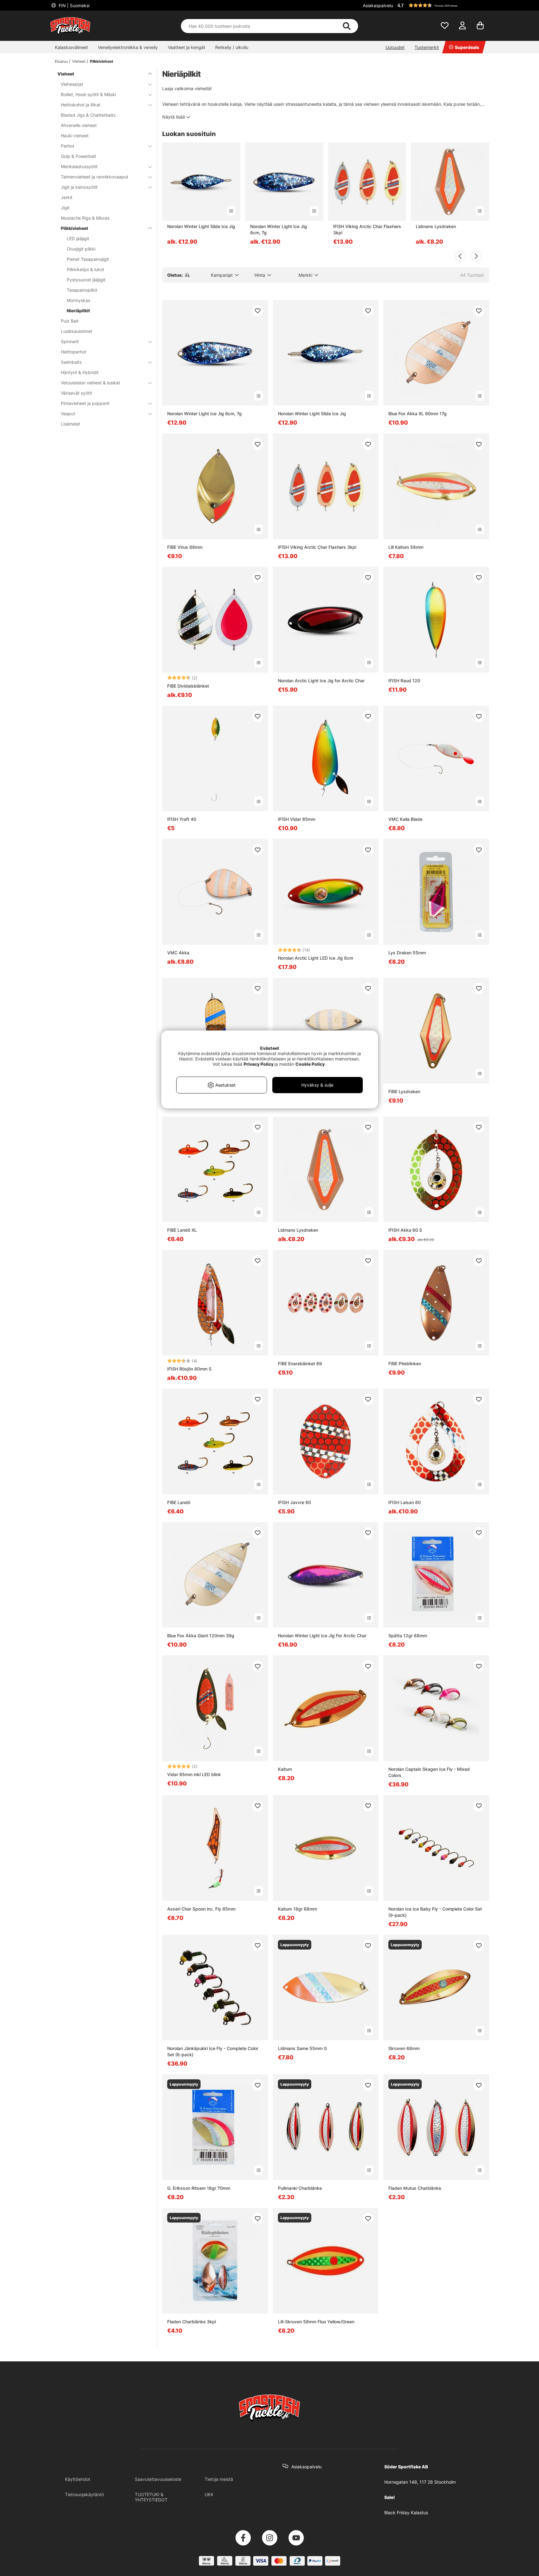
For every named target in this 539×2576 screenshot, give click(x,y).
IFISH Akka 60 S (405, 1230)
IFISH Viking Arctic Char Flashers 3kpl (367, 229)
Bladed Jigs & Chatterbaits (88, 115)
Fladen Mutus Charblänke (415, 2188)
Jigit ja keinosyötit (79, 187)
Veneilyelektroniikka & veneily (128, 47)
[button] (442, 5)
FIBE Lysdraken (404, 1091)
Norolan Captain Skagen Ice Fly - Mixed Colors (429, 1772)
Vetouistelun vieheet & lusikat (90, 383)
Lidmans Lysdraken (436, 226)
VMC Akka (178, 953)
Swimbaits (71, 362)
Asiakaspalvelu (378, 5)
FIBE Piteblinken (405, 1363)
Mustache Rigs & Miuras (85, 218)
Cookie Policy (310, 1064)
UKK (209, 2494)
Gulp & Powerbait (78, 156)
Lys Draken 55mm (407, 953)
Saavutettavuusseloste (158, 2479)
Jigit (65, 208)
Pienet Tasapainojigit (88, 259)
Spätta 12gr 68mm (408, 1636)
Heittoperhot (74, 352)
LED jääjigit (78, 239)
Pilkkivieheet (102, 61)
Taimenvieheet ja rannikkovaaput (95, 177)
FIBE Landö (179, 1502)
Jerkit (67, 197)
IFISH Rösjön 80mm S (189, 1369)
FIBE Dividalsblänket (188, 686)
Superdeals (467, 47)
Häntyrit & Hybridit (80, 372)
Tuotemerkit (427, 47)
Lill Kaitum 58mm (406, 547)
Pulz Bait (70, 321)
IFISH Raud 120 (404, 681)
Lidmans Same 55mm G (302, 2048)
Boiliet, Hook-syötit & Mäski (88, 94)
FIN (73, 5)
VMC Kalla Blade (405, 819)
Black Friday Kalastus (406, 2513)
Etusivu (61, 61)
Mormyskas (78, 300)
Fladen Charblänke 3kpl (192, 2322)
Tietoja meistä (219, 2479)
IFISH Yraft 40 (182, 819)
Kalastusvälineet (71, 47)
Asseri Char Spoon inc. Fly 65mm (201, 1909)
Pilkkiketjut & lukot (85, 269)
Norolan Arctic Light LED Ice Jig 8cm (316, 958)
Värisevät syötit (76, 393)
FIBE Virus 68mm (185, 547)
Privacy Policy (259, 1064)
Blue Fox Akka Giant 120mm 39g (201, 1636)
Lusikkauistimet (77, 331)
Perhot (68, 146)
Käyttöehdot (78, 2479)
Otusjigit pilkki (81, 249)
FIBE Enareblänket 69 (300, 1363)
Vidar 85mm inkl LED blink (194, 1774)
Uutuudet (395, 47)
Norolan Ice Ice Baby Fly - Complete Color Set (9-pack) (435, 1912)
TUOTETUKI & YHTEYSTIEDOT (151, 2497)
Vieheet (79, 61)
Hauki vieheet (75, 136)
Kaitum (285, 1769)
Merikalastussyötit (79, 166)
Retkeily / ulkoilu (232, 47)
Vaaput (68, 414)
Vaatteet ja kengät (187, 47)
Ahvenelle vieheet (79, 125)
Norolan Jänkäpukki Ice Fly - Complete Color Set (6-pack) (213, 2051)
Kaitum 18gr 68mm (297, 1909)
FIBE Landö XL (182, 1230)
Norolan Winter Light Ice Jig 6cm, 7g (279, 229)
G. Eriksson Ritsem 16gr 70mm (199, 2188)
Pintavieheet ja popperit (85, 403)
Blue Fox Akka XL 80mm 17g (418, 414)
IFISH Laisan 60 (405, 1502)
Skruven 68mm (404, 2048)
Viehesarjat (72, 84)
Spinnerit (70, 341)
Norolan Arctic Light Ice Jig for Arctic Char (321, 681)
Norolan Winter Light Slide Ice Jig (201, 226)
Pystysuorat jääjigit (86, 280)
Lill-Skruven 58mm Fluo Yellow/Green (316, 2322)
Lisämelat (70, 424)
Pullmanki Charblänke (300, 2188)
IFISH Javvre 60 (294, 1502)
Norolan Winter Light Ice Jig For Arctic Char (322, 1636)
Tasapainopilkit (82, 290)
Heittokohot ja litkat (81, 105)
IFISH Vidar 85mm (297, 819)
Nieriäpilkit (78, 311)
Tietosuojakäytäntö (84, 2494)
